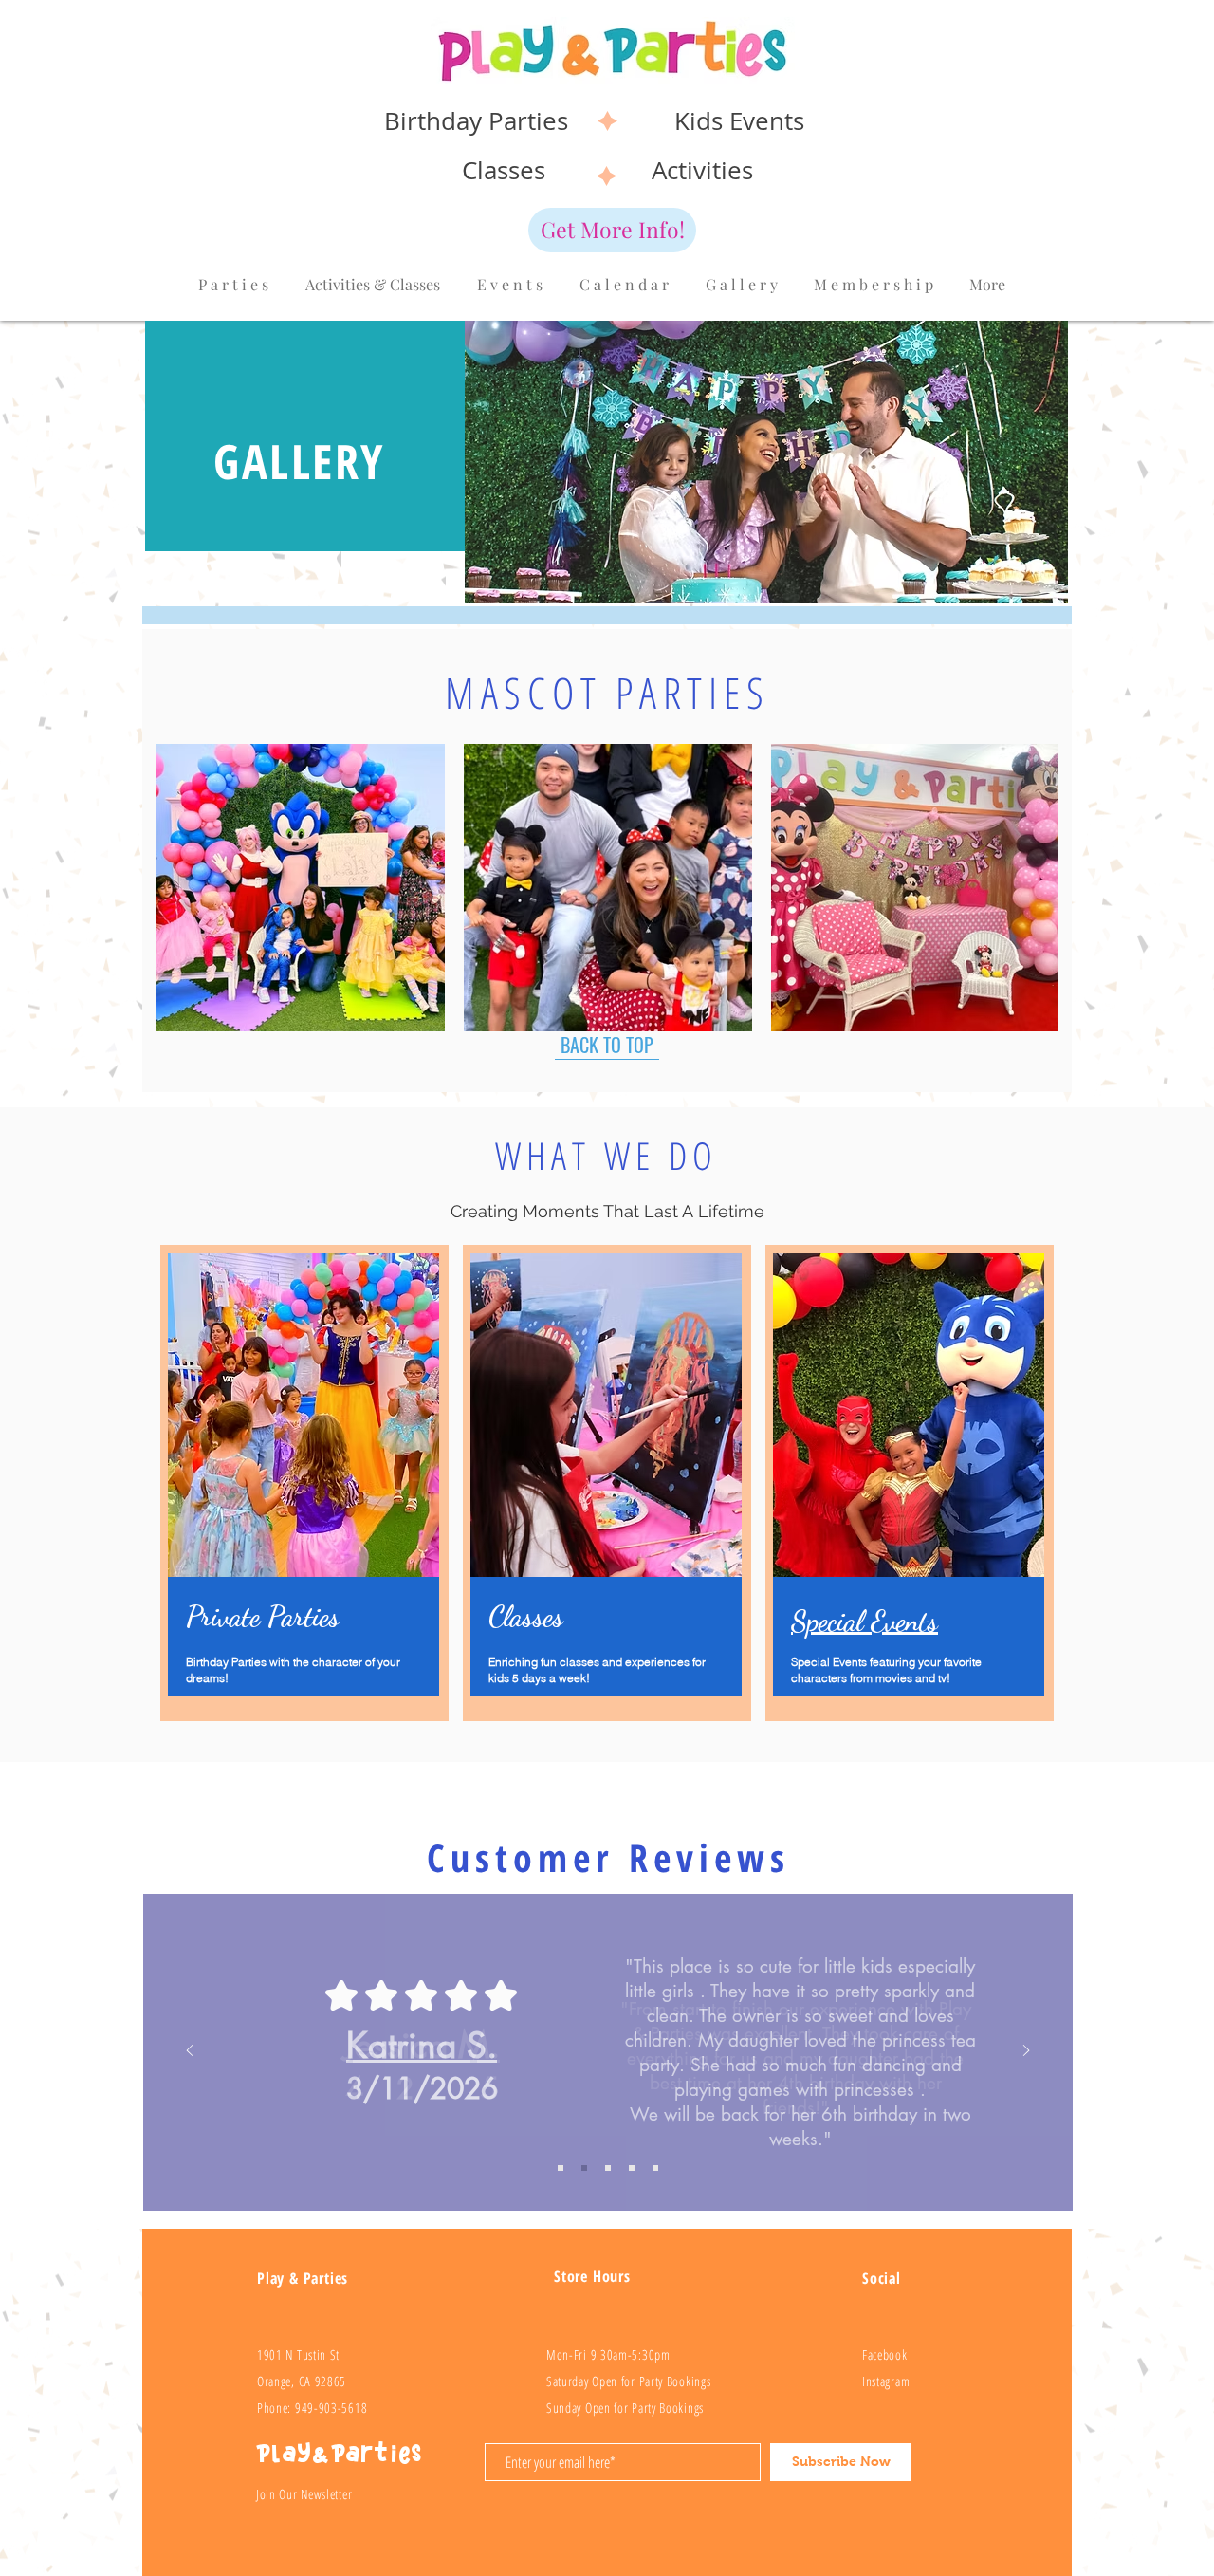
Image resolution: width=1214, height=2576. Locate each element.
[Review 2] (608, 2168)
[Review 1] (584, 2168)
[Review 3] (632, 2168)
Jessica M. (422, 2046)
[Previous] (190, 2052)
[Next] (1026, 2052)
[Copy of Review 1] (561, 2168)
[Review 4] (655, 2168)
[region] (910, 1483)
